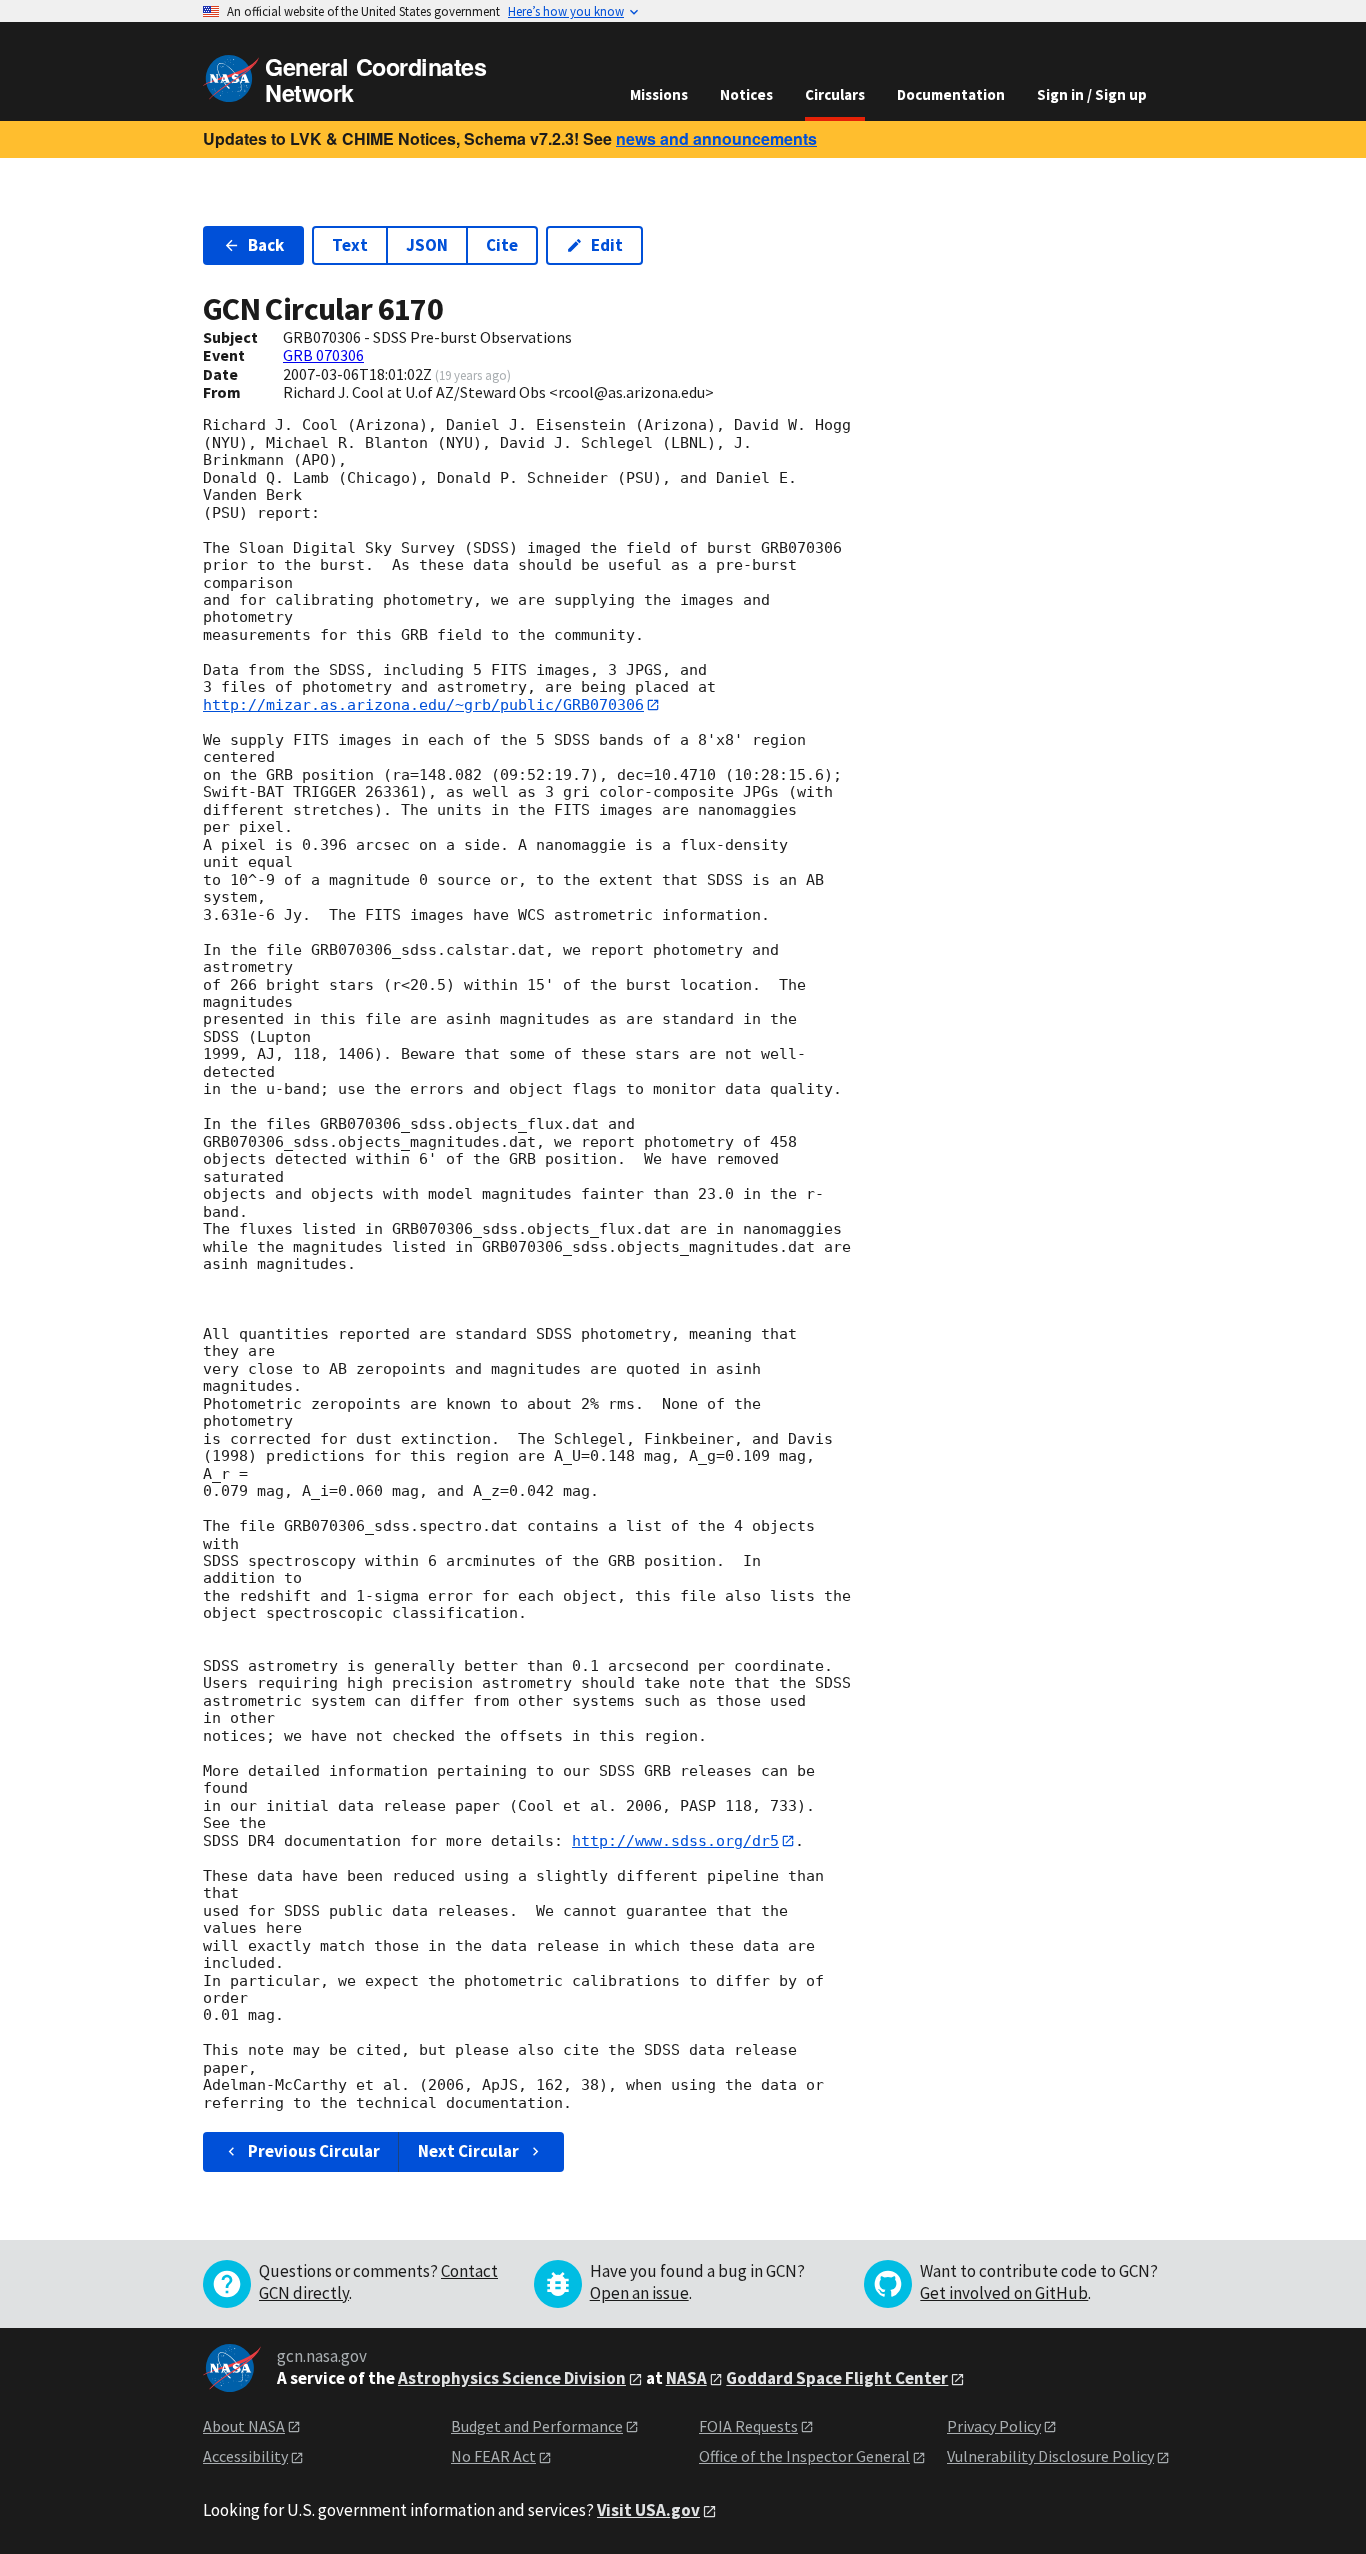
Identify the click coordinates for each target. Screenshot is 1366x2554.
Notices (746, 94)
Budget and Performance (537, 2426)
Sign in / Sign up (1092, 94)
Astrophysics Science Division (512, 2378)
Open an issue (639, 2293)
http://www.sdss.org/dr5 (675, 1841)
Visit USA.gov (648, 2510)
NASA (686, 2378)
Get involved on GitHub (1004, 2293)
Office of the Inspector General (804, 2456)
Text (350, 245)
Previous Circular (314, 2151)
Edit (607, 245)
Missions (659, 94)
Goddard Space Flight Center (837, 2378)
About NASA (244, 2426)
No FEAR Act (493, 2456)
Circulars (835, 94)
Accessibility (245, 2456)
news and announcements (716, 138)
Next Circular (468, 2151)
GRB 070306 (323, 355)
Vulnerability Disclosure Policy (1050, 2456)
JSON (427, 245)
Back (266, 245)
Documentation (951, 94)
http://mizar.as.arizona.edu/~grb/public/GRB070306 (423, 705)
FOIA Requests (748, 2426)
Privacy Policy (994, 2426)
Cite (502, 245)
